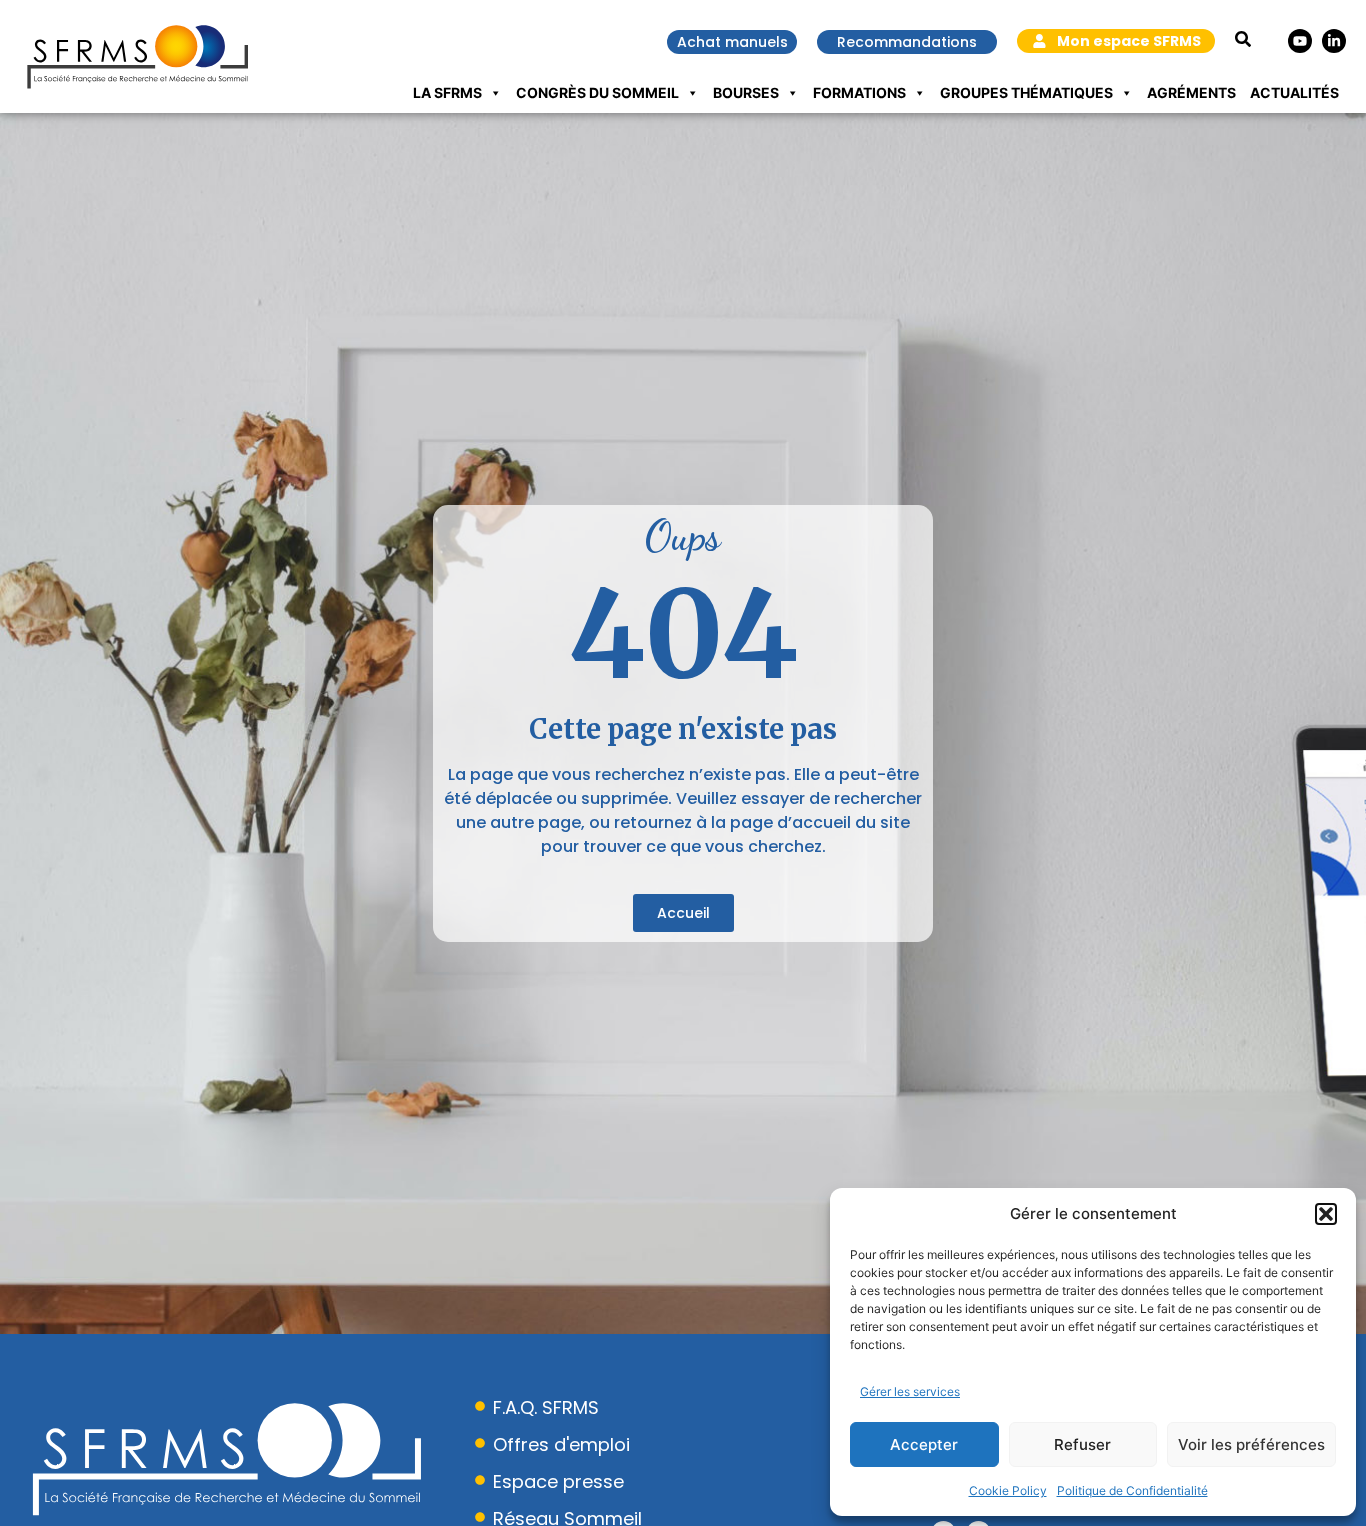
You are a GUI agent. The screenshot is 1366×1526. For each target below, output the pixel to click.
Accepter (924, 1444)
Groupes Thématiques (1026, 92)
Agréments (1191, 92)
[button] (1326, 1214)
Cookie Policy (1008, 1490)
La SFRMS (447, 92)
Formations (859, 92)
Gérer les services (910, 1391)
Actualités (1294, 92)
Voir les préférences (1251, 1444)
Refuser (1082, 1444)
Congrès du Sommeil (597, 92)
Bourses (746, 92)
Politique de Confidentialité (1132, 1490)
